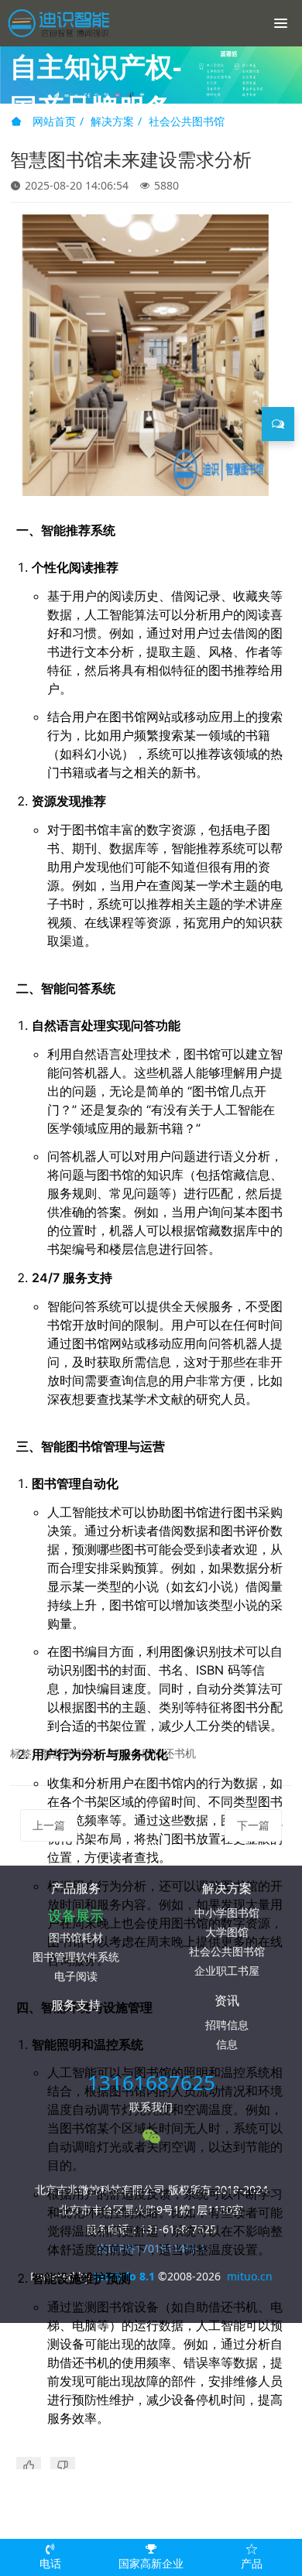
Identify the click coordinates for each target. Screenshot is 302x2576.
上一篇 (49, 1825)
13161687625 (151, 2082)
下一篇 (253, 1825)
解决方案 (112, 121)
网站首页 (53, 121)
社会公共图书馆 (187, 121)
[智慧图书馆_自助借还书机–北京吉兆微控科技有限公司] (66, 23)
